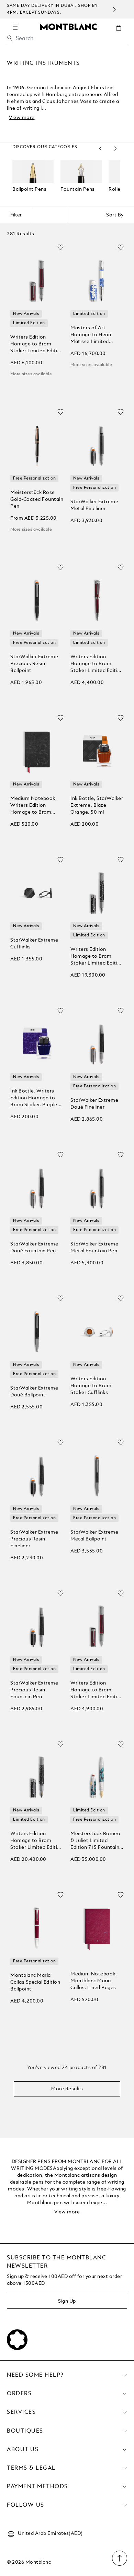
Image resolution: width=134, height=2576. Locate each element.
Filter (16, 215)
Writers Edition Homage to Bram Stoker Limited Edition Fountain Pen (37, 345)
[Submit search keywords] (10, 38)
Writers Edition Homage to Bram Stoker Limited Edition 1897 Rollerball (97, 957)
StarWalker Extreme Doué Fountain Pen (34, 1248)
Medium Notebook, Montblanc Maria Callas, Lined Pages (94, 1981)
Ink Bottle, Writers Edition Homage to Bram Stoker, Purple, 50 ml (35, 1098)
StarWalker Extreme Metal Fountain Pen (94, 1248)
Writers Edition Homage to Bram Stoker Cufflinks (91, 1386)
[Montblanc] (68, 26)
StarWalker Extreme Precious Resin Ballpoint (34, 664)
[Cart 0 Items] (121, 33)
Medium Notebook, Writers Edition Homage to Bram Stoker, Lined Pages (34, 806)
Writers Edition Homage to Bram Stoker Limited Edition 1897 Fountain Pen (37, 1841)
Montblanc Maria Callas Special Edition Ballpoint (35, 1982)
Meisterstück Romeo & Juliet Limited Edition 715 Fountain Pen (95, 1841)
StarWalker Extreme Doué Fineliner (94, 1104)
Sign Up (67, 2301)
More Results (67, 2089)
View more (22, 118)
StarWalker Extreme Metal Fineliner (94, 505)
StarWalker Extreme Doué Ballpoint (34, 1392)
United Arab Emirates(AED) (50, 2533)
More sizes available (31, 374)
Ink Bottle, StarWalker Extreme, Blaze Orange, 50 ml (97, 805)
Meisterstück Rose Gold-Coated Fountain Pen (37, 499)
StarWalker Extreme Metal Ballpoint (94, 1536)
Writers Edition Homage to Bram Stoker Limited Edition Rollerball (97, 1691)
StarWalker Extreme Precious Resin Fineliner (34, 1539)
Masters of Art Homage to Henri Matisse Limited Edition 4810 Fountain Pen (97, 335)
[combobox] (67, 40)
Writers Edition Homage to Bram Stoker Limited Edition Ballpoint (97, 664)
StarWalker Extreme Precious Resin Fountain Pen (34, 1690)
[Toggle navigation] (15, 27)
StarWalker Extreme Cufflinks (34, 944)
